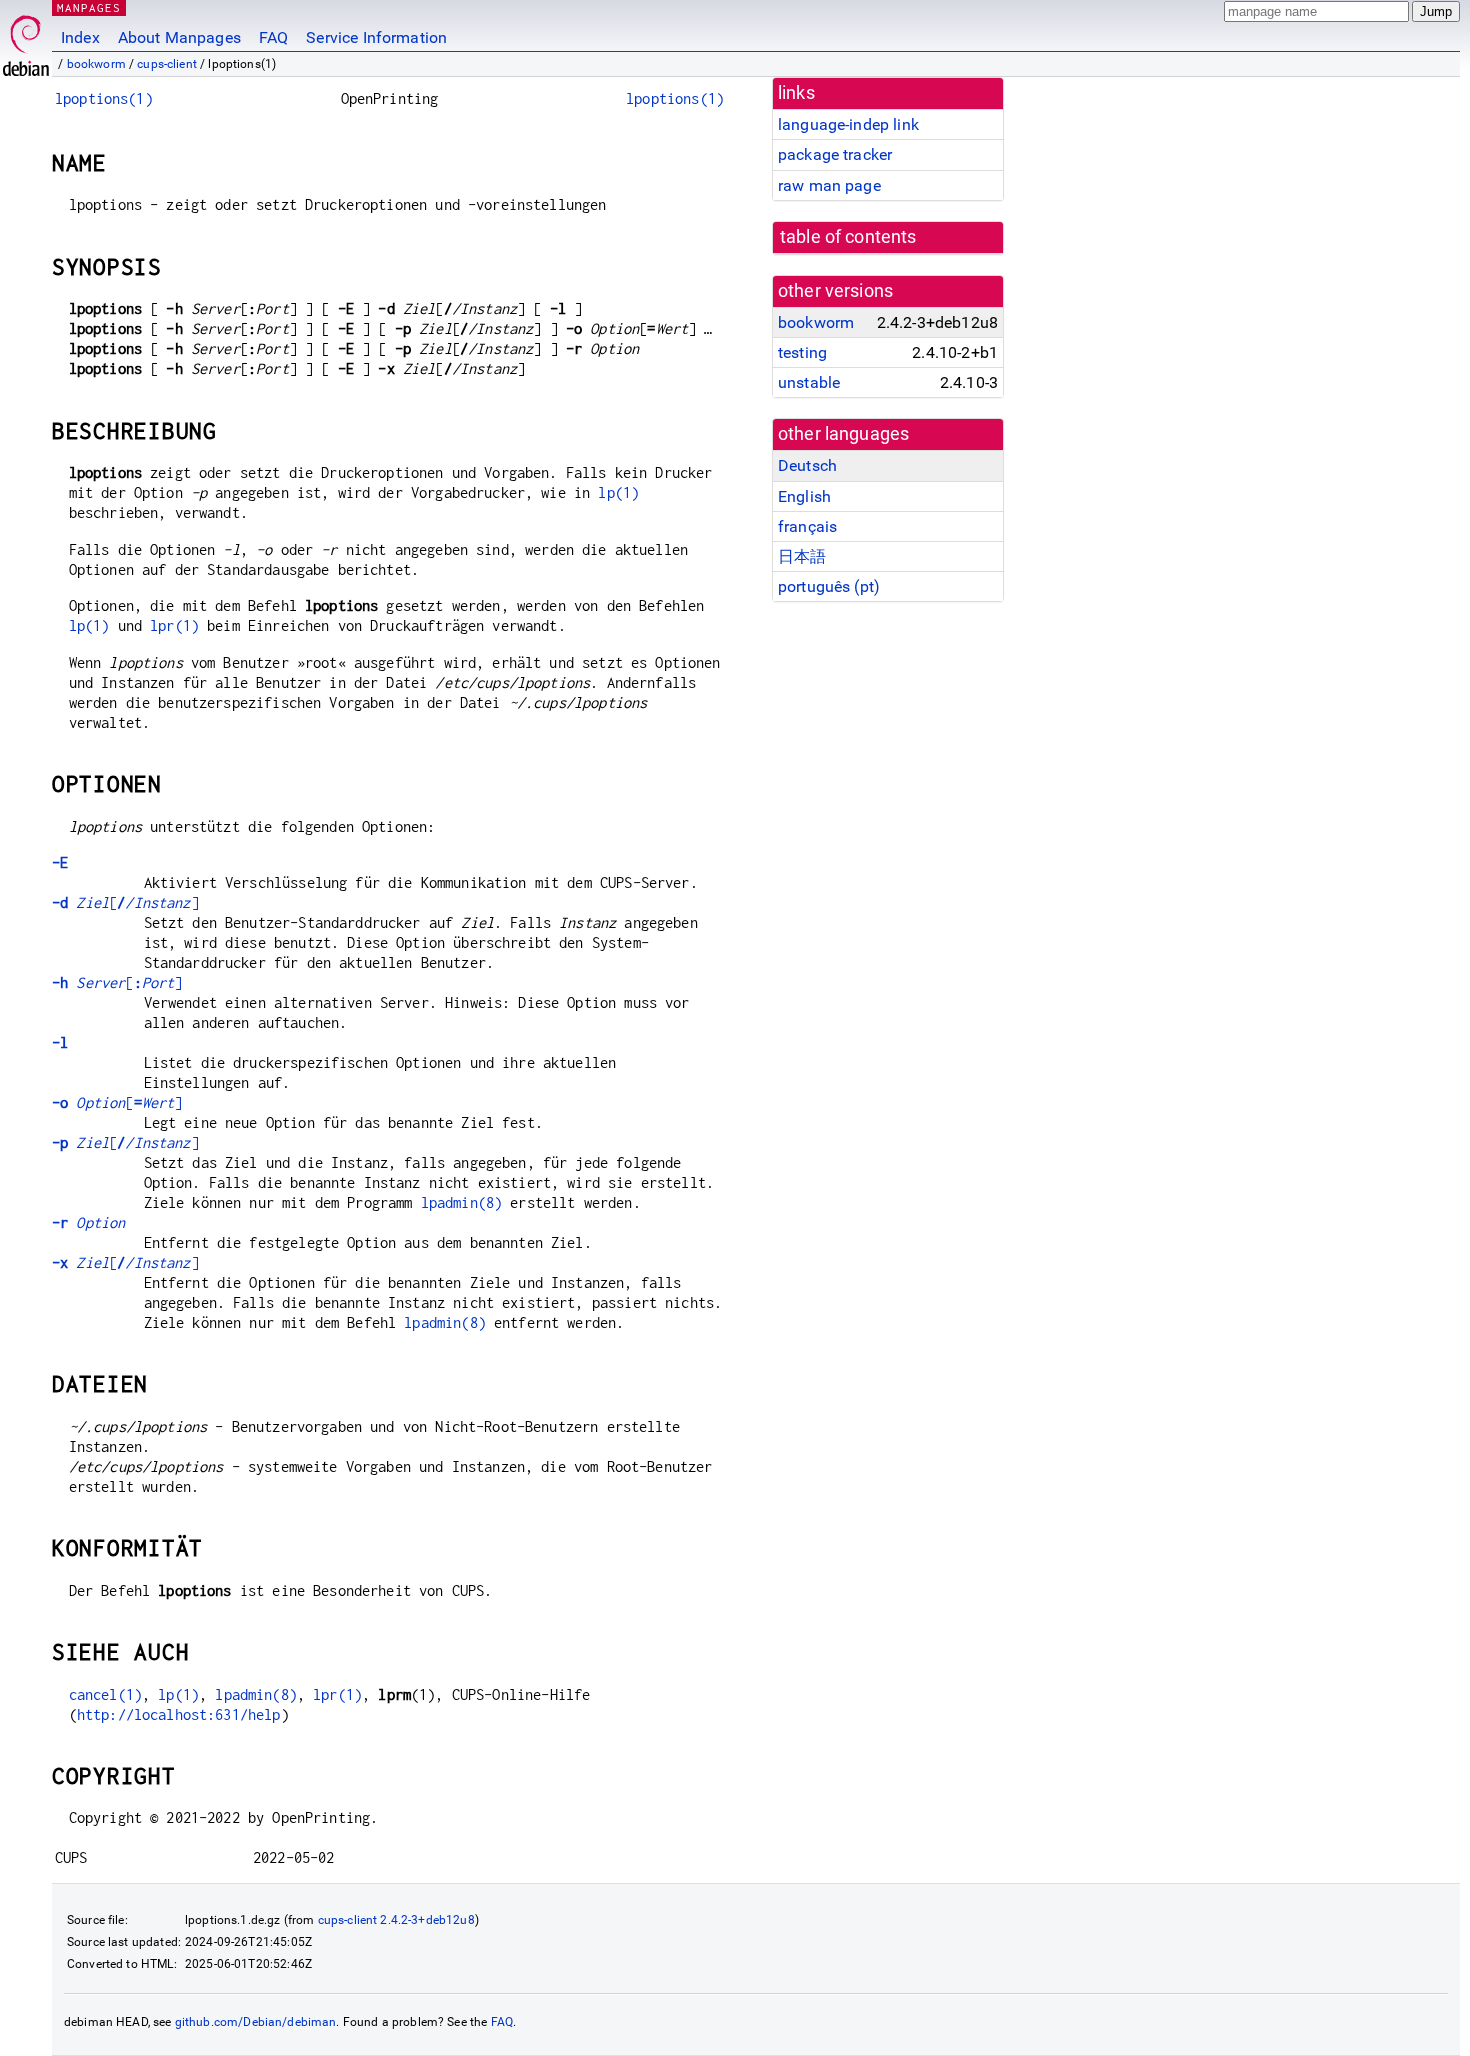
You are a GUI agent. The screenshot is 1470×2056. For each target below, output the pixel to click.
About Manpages (179, 37)
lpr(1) (174, 625)
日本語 (802, 556)
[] (125, 902)
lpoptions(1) (104, 98)
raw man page (829, 185)
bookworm (96, 64)
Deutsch (807, 465)
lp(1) (618, 492)
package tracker (835, 154)
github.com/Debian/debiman (256, 2022)
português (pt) (829, 586)
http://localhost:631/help (179, 1714)
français (807, 526)
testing (802, 352)
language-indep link (848, 124)
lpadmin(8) (462, 1202)
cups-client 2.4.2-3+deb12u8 (396, 1920)
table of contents (848, 237)
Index (80, 37)
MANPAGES (89, 7)
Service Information (376, 37)
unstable (809, 382)
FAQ (273, 37)
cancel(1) (105, 1694)
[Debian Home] (26, 40)
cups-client (167, 64)
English (804, 496)
